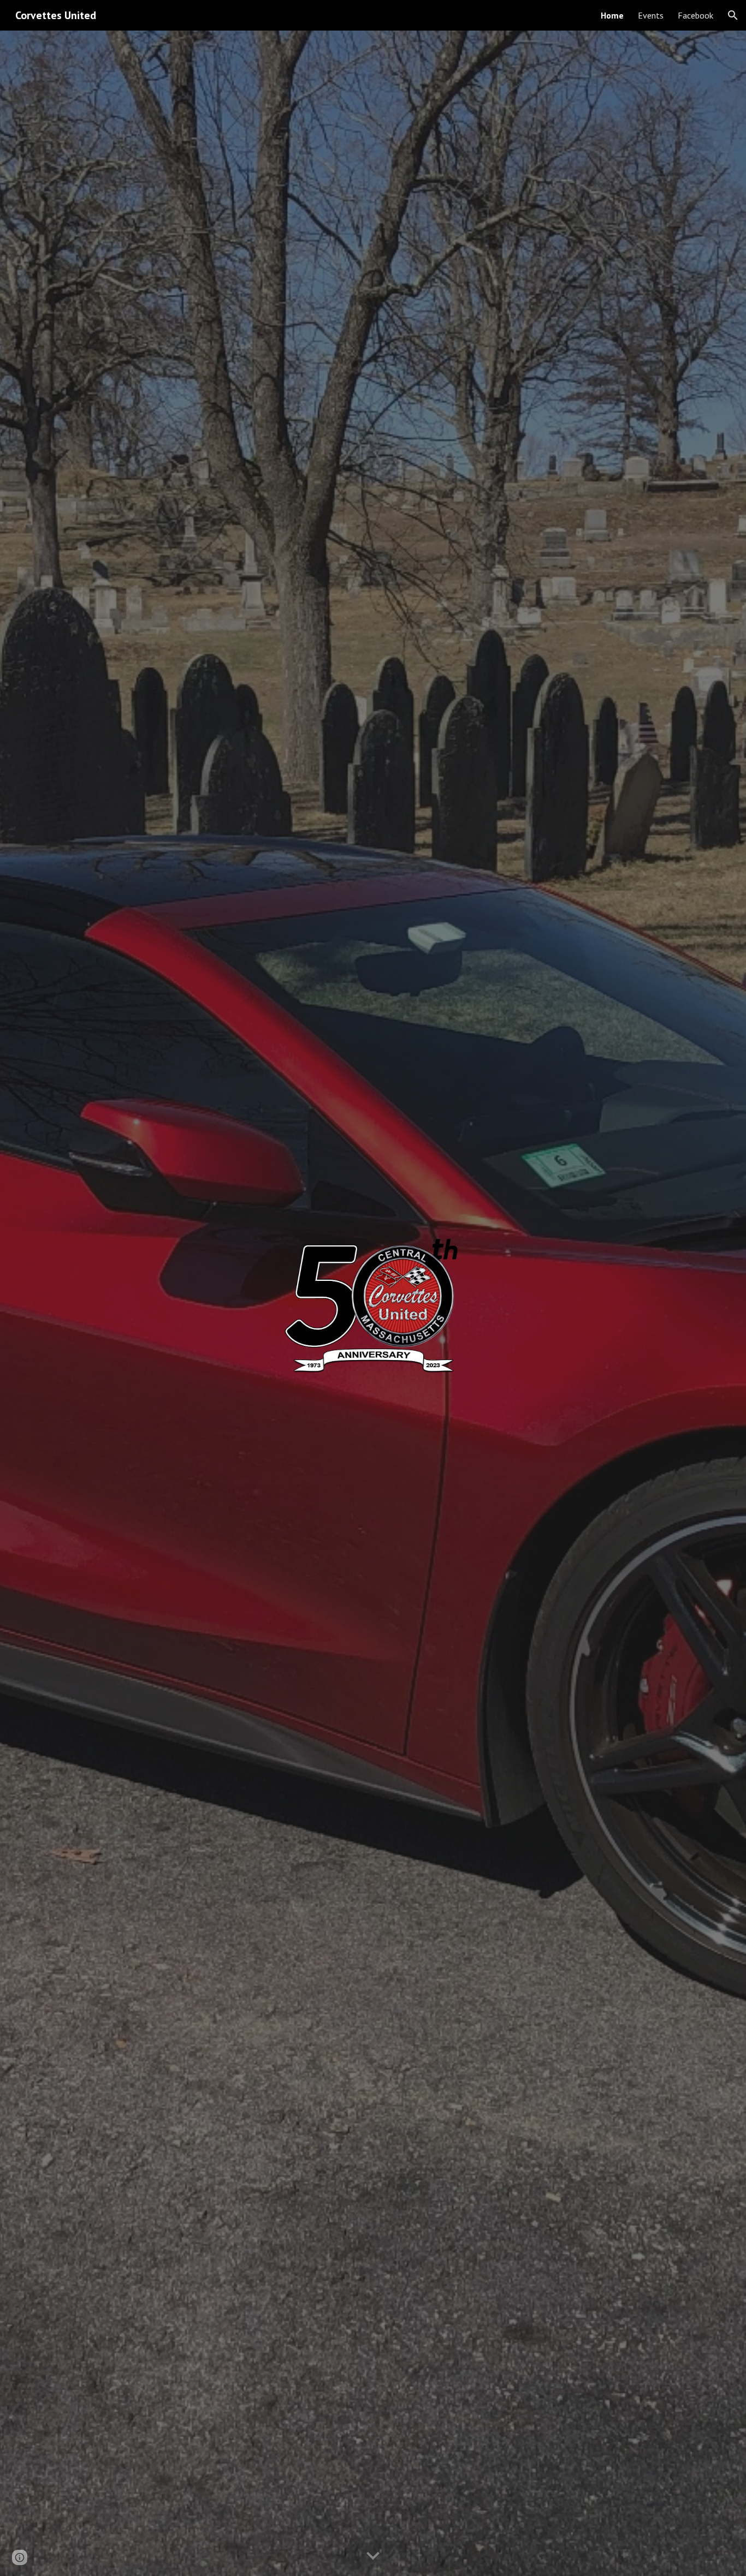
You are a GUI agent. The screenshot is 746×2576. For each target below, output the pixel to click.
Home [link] (612, 15)
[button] (733, 15)
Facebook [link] (695, 15)
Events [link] (651, 15)
